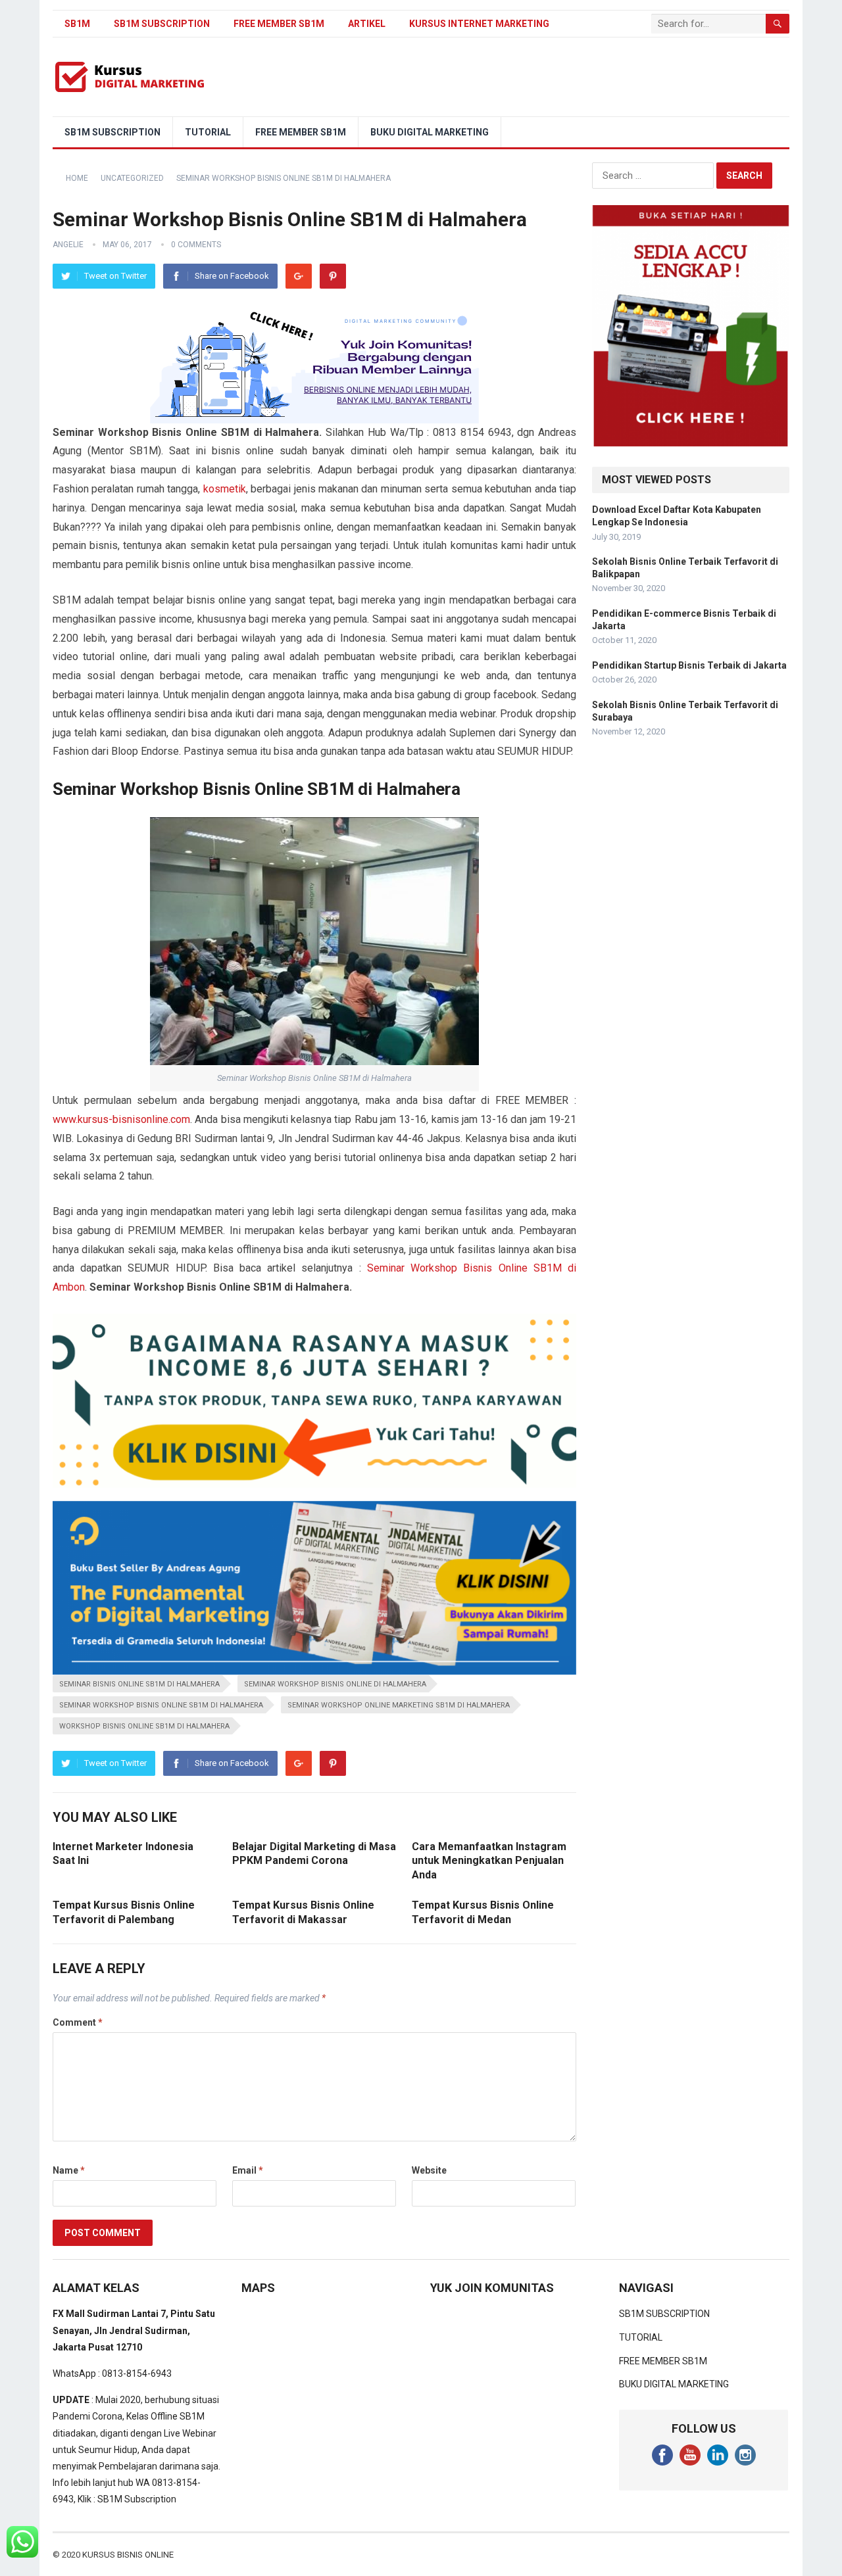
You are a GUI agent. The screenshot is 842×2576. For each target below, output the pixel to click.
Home (77, 178)
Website (429, 2170)
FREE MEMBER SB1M (279, 24)
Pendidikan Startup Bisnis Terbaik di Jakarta (689, 665)
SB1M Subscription (137, 2499)
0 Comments (196, 245)
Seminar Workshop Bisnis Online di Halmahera (335, 1684)
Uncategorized (132, 178)
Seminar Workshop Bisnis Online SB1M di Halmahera (161, 1705)
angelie (68, 245)
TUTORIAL (208, 132)
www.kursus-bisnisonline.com (121, 1119)
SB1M (77, 24)
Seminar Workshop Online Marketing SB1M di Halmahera (399, 1705)
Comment (78, 2022)
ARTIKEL (367, 24)
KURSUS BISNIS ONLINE (128, 2555)
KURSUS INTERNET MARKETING (479, 24)
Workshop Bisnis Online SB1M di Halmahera (144, 1726)
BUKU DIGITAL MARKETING (430, 132)
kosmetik (225, 489)
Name (69, 2170)
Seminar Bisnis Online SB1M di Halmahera (139, 1684)
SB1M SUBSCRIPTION (162, 24)
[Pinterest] (333, 276)
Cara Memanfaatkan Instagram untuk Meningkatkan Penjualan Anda (489, 1861)
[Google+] (299, 276)
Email (248, 2170)
